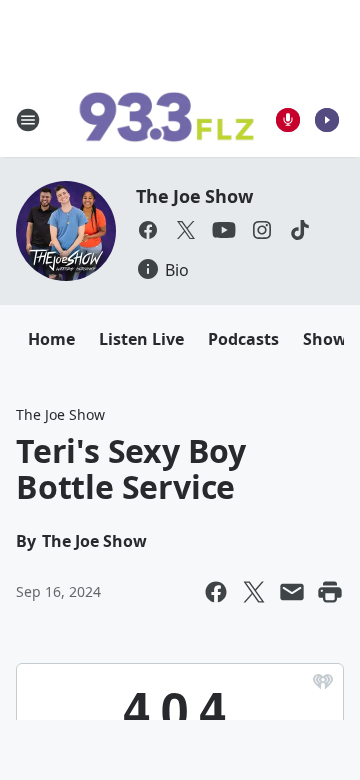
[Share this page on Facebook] (216, 592)
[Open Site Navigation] (28, 120)
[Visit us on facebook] (148, 230)
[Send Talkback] (288, 120)
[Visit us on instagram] (262, 230)
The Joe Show (194, 196)
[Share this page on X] (254, 592)
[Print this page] (330, 592)
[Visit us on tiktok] (300, 230)
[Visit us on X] (186, 230)
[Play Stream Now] (327, 120)
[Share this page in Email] (292, 592)
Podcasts (243, 339)
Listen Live (141, 339)
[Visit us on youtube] (224, 230)
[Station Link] (166, 120)
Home (51, 339)
